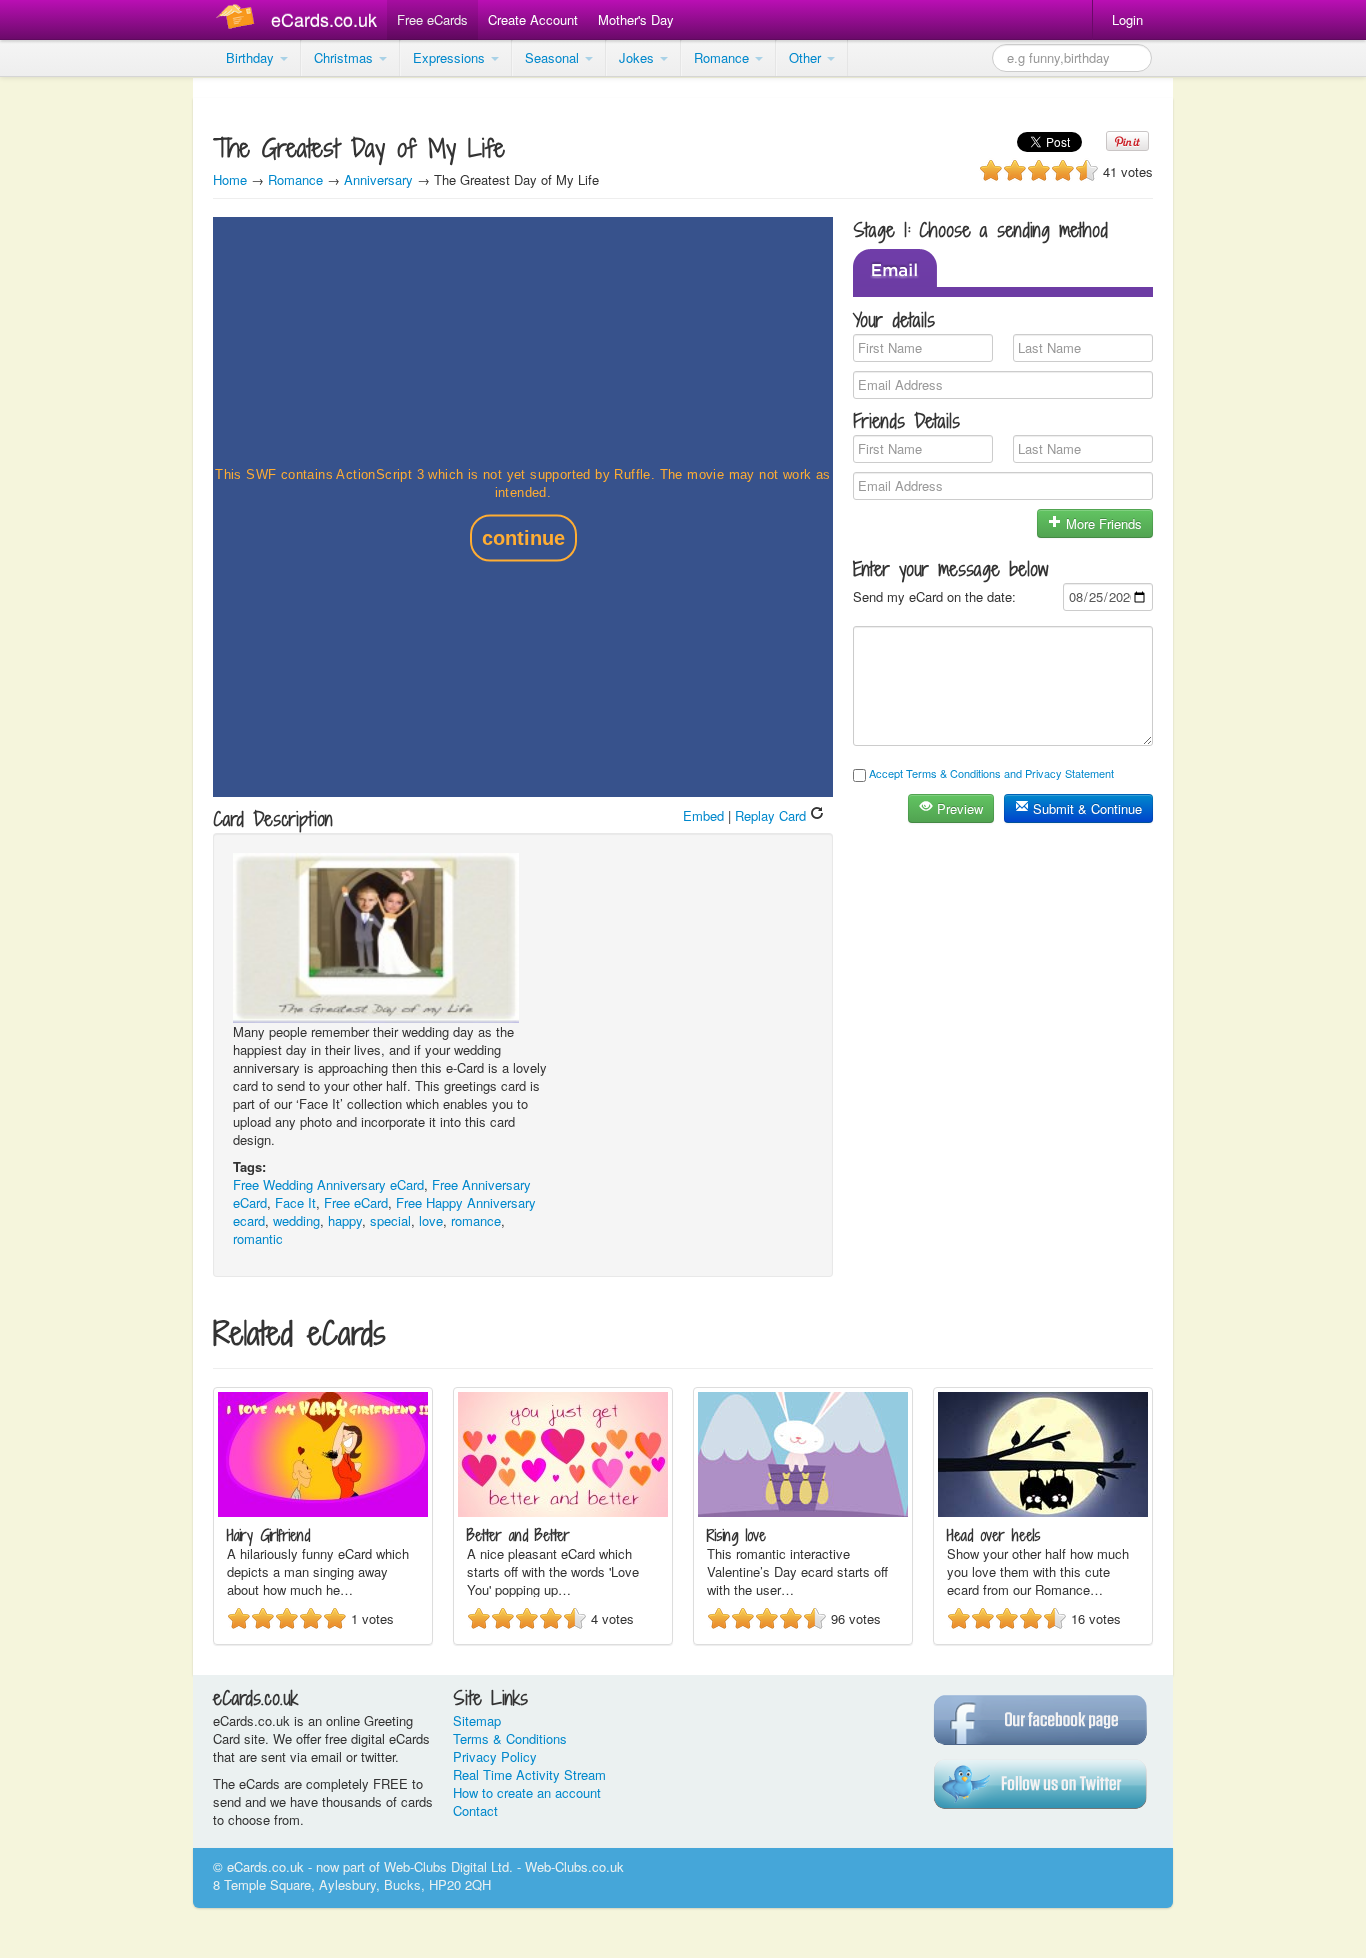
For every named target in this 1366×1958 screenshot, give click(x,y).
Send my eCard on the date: (934, 596)
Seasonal (554, 57)
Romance (723, 57)
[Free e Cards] (239, 19)
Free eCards (432, 19)
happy (345, 1220)
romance (476, 1220)
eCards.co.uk (324, 19)
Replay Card (772, 815)
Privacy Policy (495, 1756)
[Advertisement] (80, 380)
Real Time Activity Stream (529, 1774)
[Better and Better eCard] (563, 1511)
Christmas (345, 57)
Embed (703, 815)
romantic (258, 1238)
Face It (295, 1202)
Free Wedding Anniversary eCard (328, 1184)
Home (230, 179)
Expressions (451, 57)
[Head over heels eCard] (1043, 1511)
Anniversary (378, 179)
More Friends (1102, 523)
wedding (296, 1220)
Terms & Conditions (510, 1738)
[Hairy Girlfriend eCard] (323, 1511)
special (390, 1220)
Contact (475, 1810)
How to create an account (527, 1792)
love (431, 1220)
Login (1127, 19)
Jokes (638, 57)
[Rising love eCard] (803, 1511)
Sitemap (477, 1720)
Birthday (252, 57)
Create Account (533, 19)
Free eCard (356, 1202)
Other (807, 57)
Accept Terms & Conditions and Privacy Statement (991, 773)
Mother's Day (636, 19)
